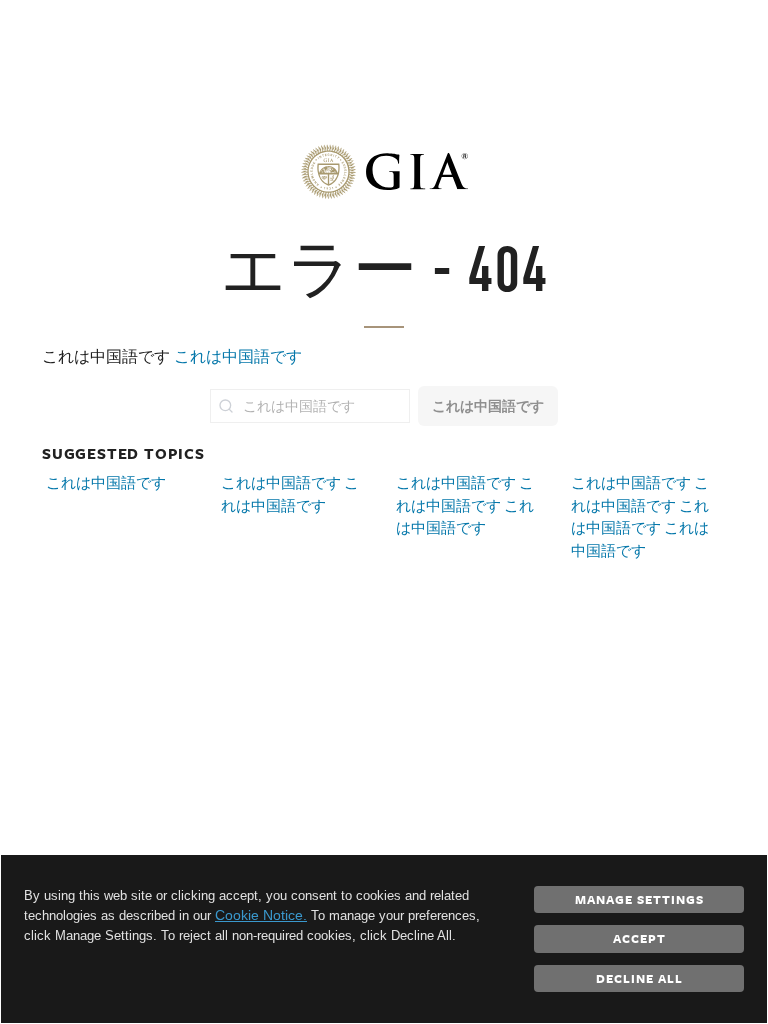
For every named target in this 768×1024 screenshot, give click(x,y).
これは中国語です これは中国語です (290, 494)
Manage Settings (639, 899)
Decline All (639, 978)
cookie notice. (261, 915)
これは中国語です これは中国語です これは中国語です (465, 505)
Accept (639, 938)
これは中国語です (238, 356)
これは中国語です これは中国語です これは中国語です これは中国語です (640, 516)
